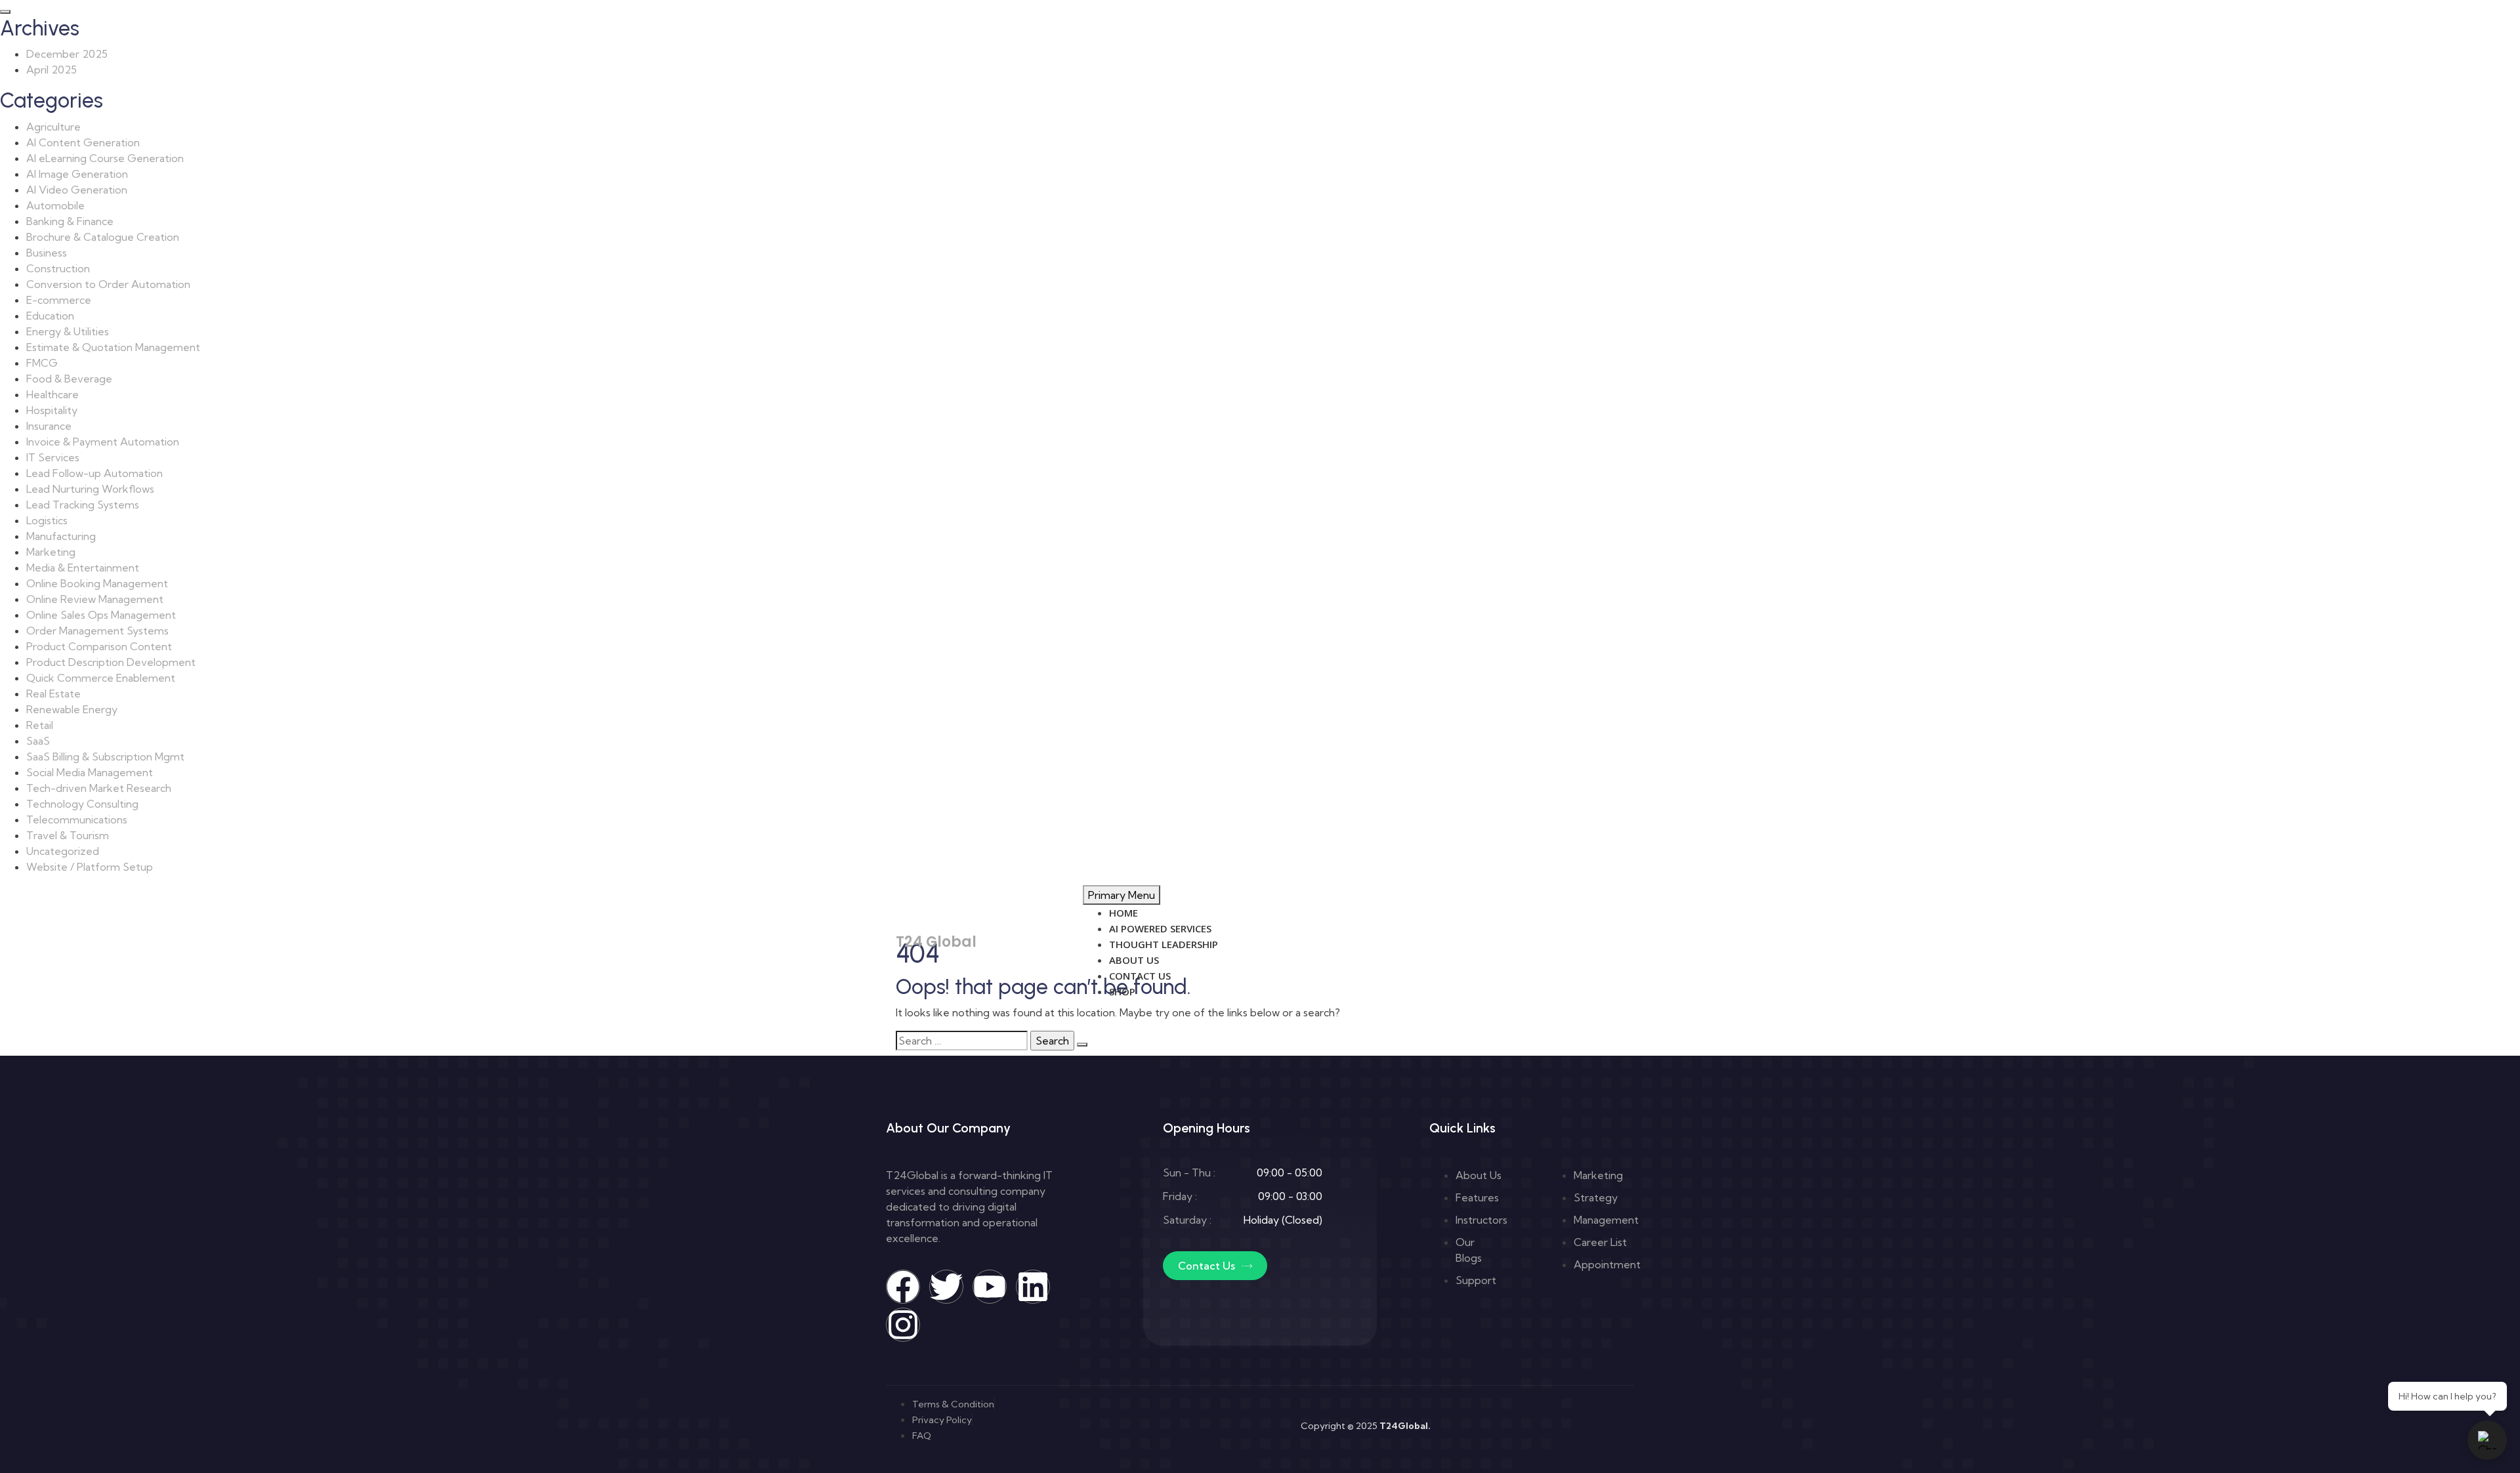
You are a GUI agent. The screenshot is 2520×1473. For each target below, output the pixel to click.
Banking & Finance (70, 221)
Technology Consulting (82, 804)
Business (47, 253)
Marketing (51, 552)
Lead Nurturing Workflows (90, 489)
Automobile (55, 205)
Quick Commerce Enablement (101, 678)
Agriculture (53, 127)
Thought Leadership (1164, 944)
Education (50, 316)
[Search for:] (962, 1041)
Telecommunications (77, 819)
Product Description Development (111, 662)
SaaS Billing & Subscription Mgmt (105, 757)
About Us (1134, 960)
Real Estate (53, 694)
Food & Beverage (69, 379)
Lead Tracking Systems (83, 505)
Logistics (47, 520)
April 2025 (52, 70)
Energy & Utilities (68, 331)
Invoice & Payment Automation (103, 442)
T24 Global (936, 942)
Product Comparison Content (99, 646)
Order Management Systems (97, 631)
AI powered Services (1160, 928)
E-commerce (59, 300)
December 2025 (67, 54)
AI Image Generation (77, 174)
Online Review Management (95, 599)
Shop (1122, 991)
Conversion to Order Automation (108, 284)
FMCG (42, 363)
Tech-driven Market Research (99, 788)
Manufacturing (61, 536)
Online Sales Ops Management (101, 615)
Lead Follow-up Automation (94, 473)
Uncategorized (63, 851)
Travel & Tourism (68, 835)
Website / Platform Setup (90, 867)
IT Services (53, 457)
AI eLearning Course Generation (105, 158)
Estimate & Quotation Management (113, 347)
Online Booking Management (97, 583)
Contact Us (1140, 976)
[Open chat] (2487, 1440)
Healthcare (52, 394)
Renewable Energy (72, 709)
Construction (58, 268)
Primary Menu (1122, 895)
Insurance (49, 426)
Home (1123, 913)
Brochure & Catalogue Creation (103, 237)
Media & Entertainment (83, 568)
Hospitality (52, 410)
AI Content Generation (83, 142)
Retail (40, 725)
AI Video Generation (77, 190)
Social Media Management (90, 772)
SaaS (38, 741)
